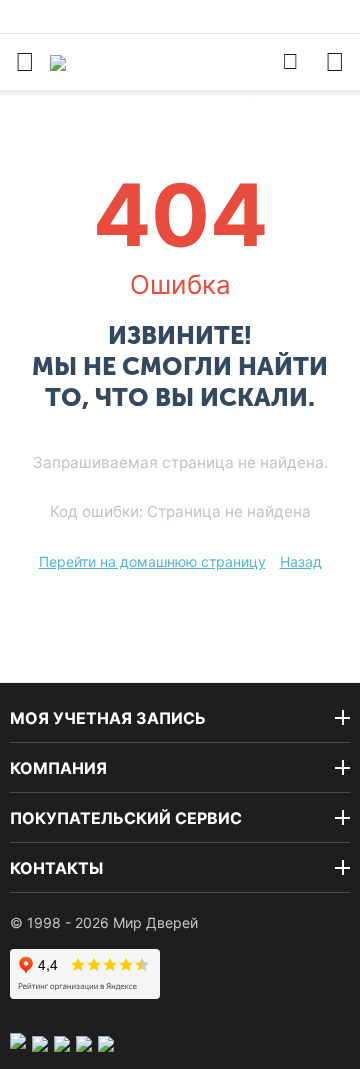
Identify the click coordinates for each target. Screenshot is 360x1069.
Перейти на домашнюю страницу (152, 561)
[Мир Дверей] (112, 62)
